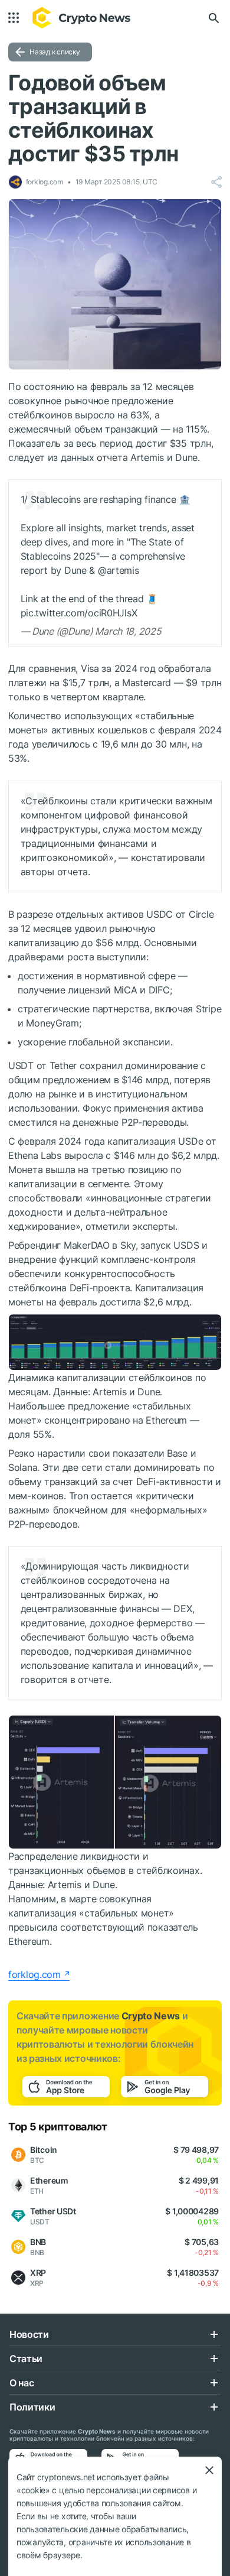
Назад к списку (55, 52)
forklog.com (34, 1974)
